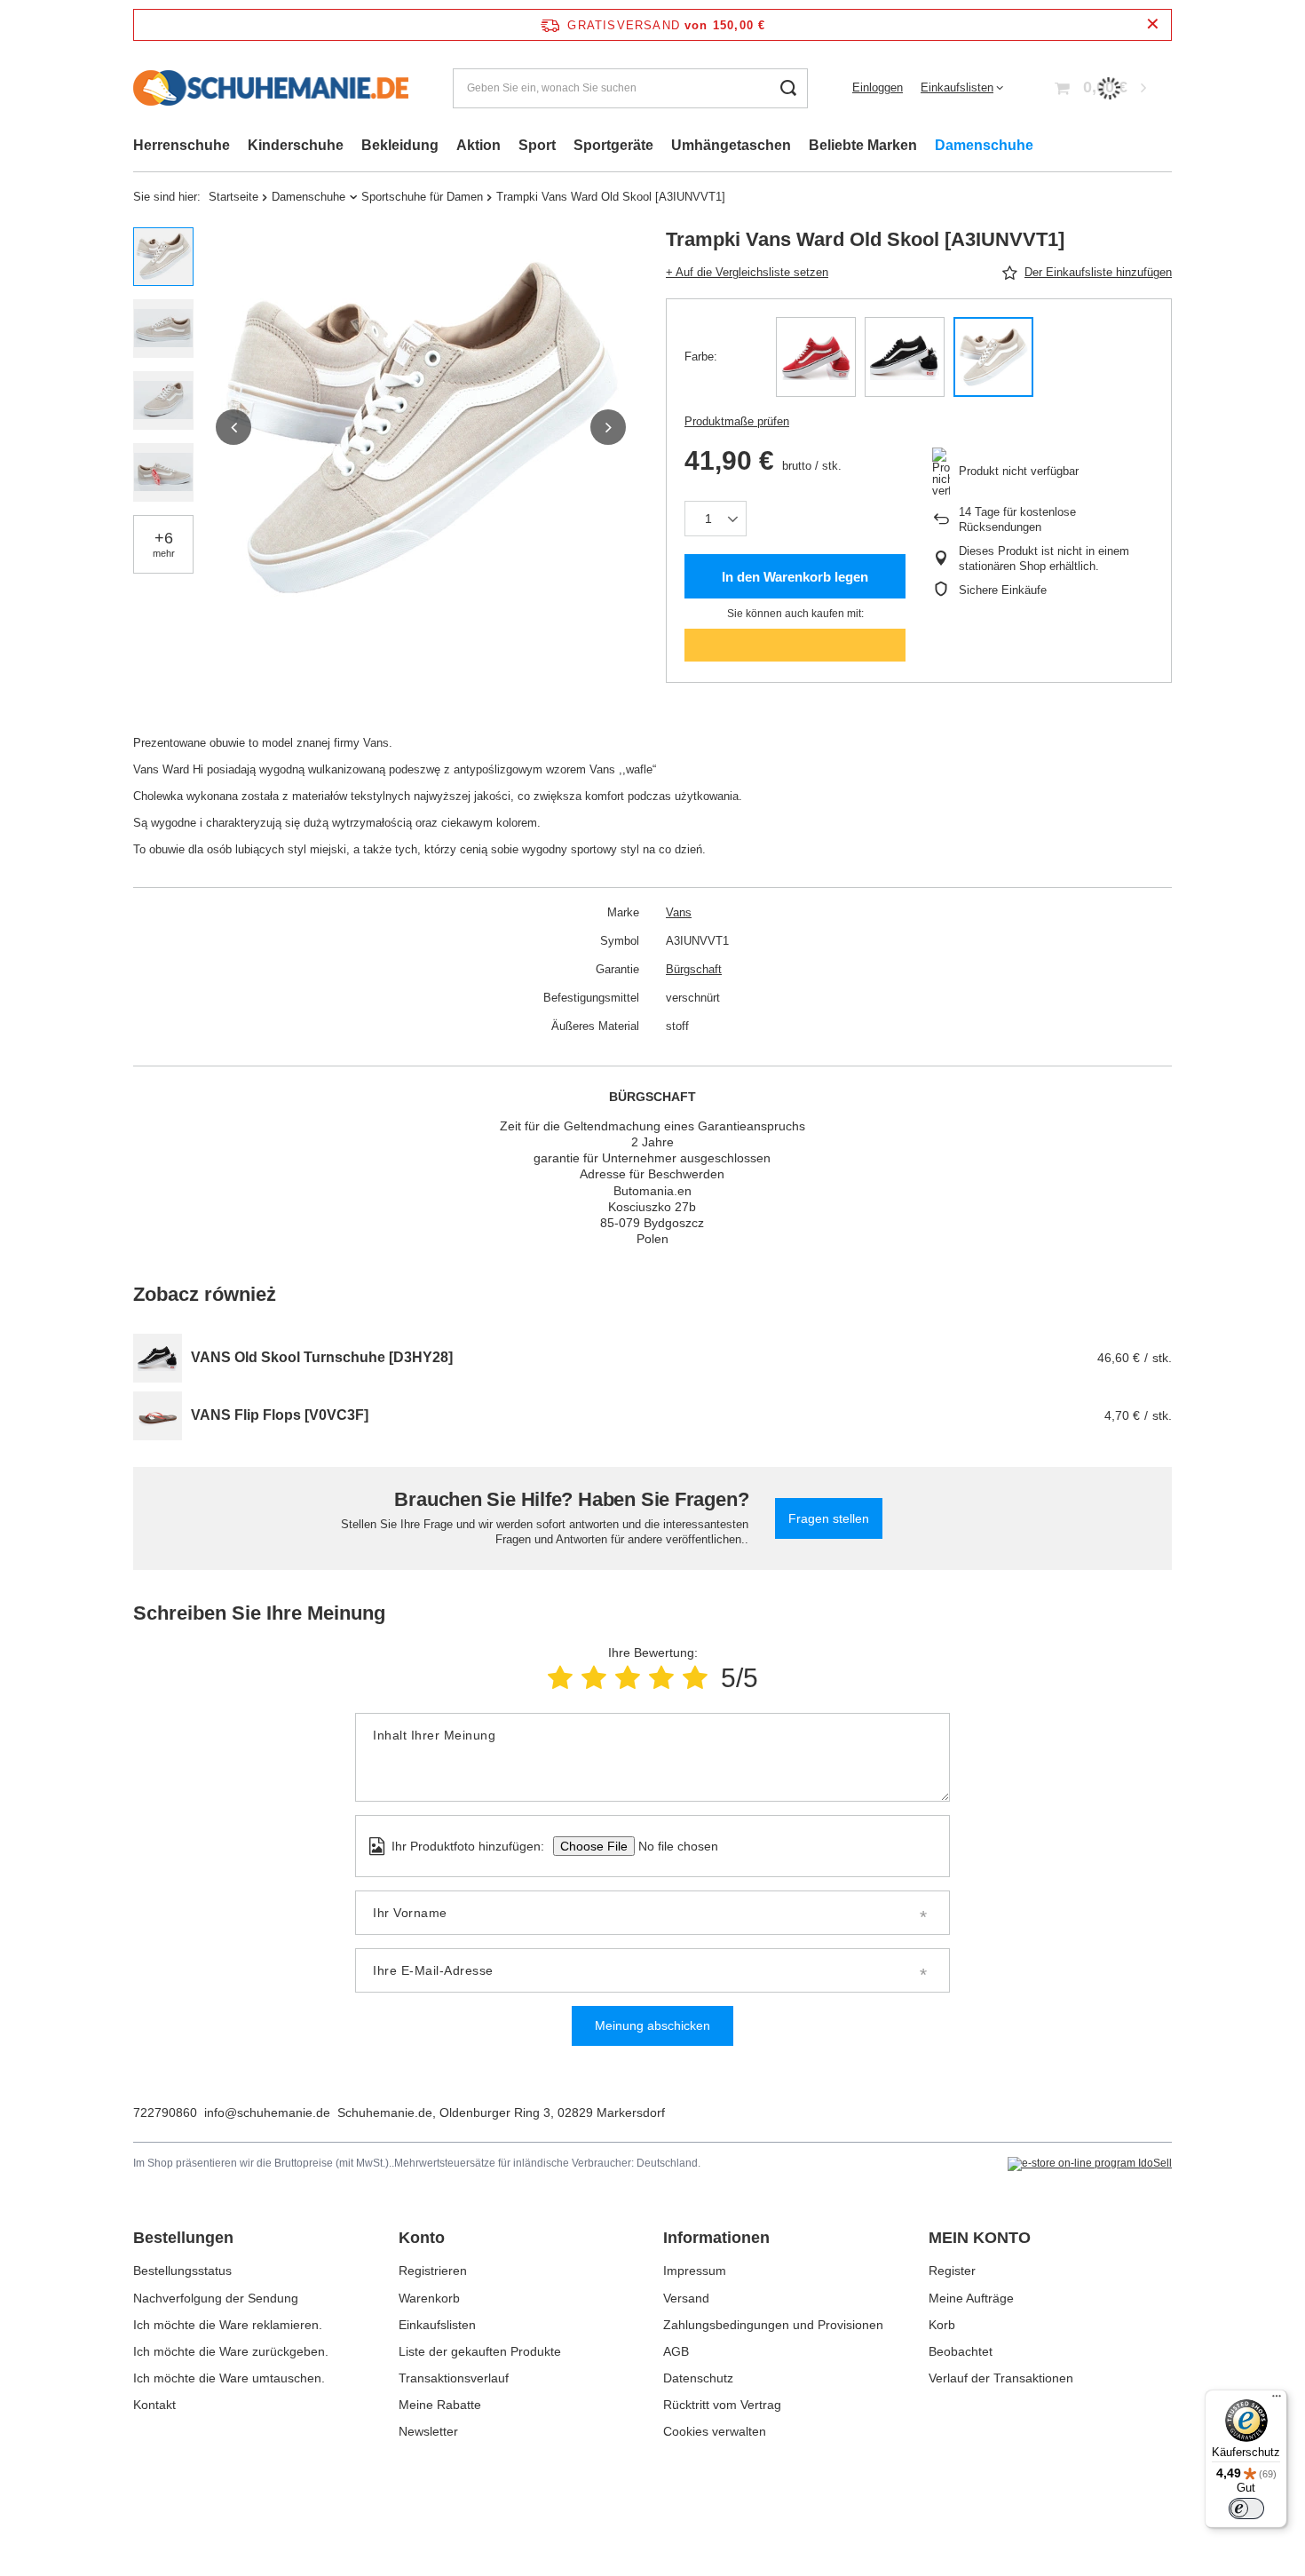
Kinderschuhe (296, 145)
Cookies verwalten (715, 2431)
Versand (686, 2298)
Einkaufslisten (957, 87)
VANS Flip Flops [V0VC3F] (280, 1415)
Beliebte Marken (863, 145)
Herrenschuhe (182, 145)
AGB (676, 2351)
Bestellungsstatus (182, 2271)
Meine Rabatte (440, 2405)
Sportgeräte (613, 145)
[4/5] (661, 1678)
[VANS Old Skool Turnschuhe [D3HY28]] (158, 1358)
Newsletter (428, 2431)
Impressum (695, 2271)
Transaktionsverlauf (454, 2378)
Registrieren (433, 2271)
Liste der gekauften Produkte (480, 2351)
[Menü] (1277, 2400)
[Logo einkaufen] (271, 88)
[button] (233, 427)
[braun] (993, 357)
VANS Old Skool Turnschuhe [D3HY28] (322, 1357)
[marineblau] (905, 357)
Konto (422, 2238)
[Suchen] (788, 88)
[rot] (816, 357)
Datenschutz (698, 2378)
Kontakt (154, 2405)
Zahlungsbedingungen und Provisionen (773, 2325)
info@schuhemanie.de (267, 2112)
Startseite (233, 197)
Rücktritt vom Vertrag (722, 2405)
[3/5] (628, 1678)
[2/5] (594, 1678)
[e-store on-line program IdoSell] (1090, 2164)
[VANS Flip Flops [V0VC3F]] (158, 1416)
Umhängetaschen (731, 145)
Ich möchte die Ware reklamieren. (228, 2325)
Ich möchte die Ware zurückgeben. (231, 2351)
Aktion (478, 145)
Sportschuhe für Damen (422, 197)
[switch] (1246, 2509)
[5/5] (695, 1678)
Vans (679, 912)
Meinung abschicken (652, 2025)
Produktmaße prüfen (737, 421)
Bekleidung (400, 145)
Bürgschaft (694, 969)
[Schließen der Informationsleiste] (1153, 24)
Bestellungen (183, 2238)
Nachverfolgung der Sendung (216, 2298)
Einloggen (878, 87)
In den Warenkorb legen (795, 577)
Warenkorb (429, 2298)
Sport (537, 145)
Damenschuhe (984, 145)
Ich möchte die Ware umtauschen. (229, 2378)
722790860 (165, 2112)
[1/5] (560, 1678)
